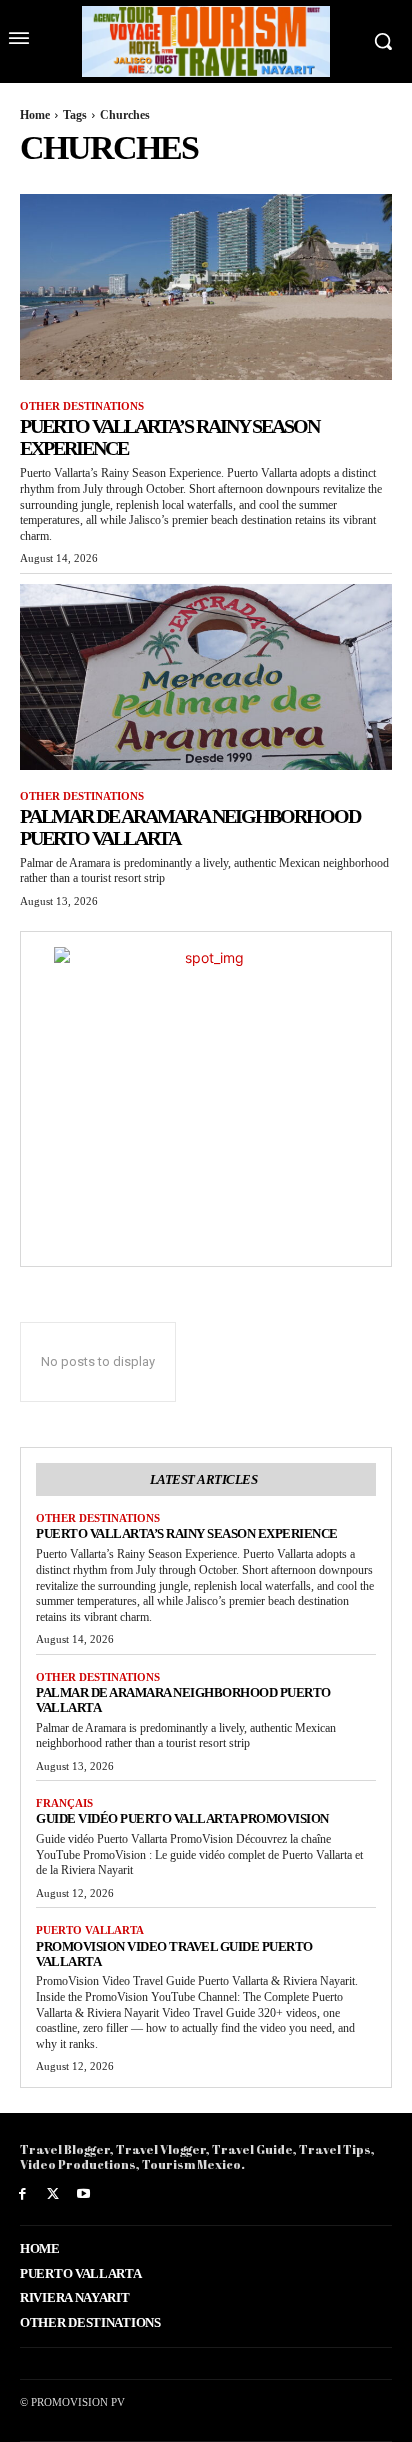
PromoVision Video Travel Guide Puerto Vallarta (174, 1954)
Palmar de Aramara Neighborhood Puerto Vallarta (183, 1700)
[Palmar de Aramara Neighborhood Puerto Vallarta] (206, 677)
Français (64, 1803)
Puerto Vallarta (90, 1930)
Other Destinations (82, 406)
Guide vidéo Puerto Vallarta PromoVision (182, 1818)
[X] (53, 2194)
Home (35, 115)
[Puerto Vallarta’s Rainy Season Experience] (206, 287)
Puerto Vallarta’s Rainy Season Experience (187, 1533)
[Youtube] (84, 2194)
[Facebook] (22, 2194)
